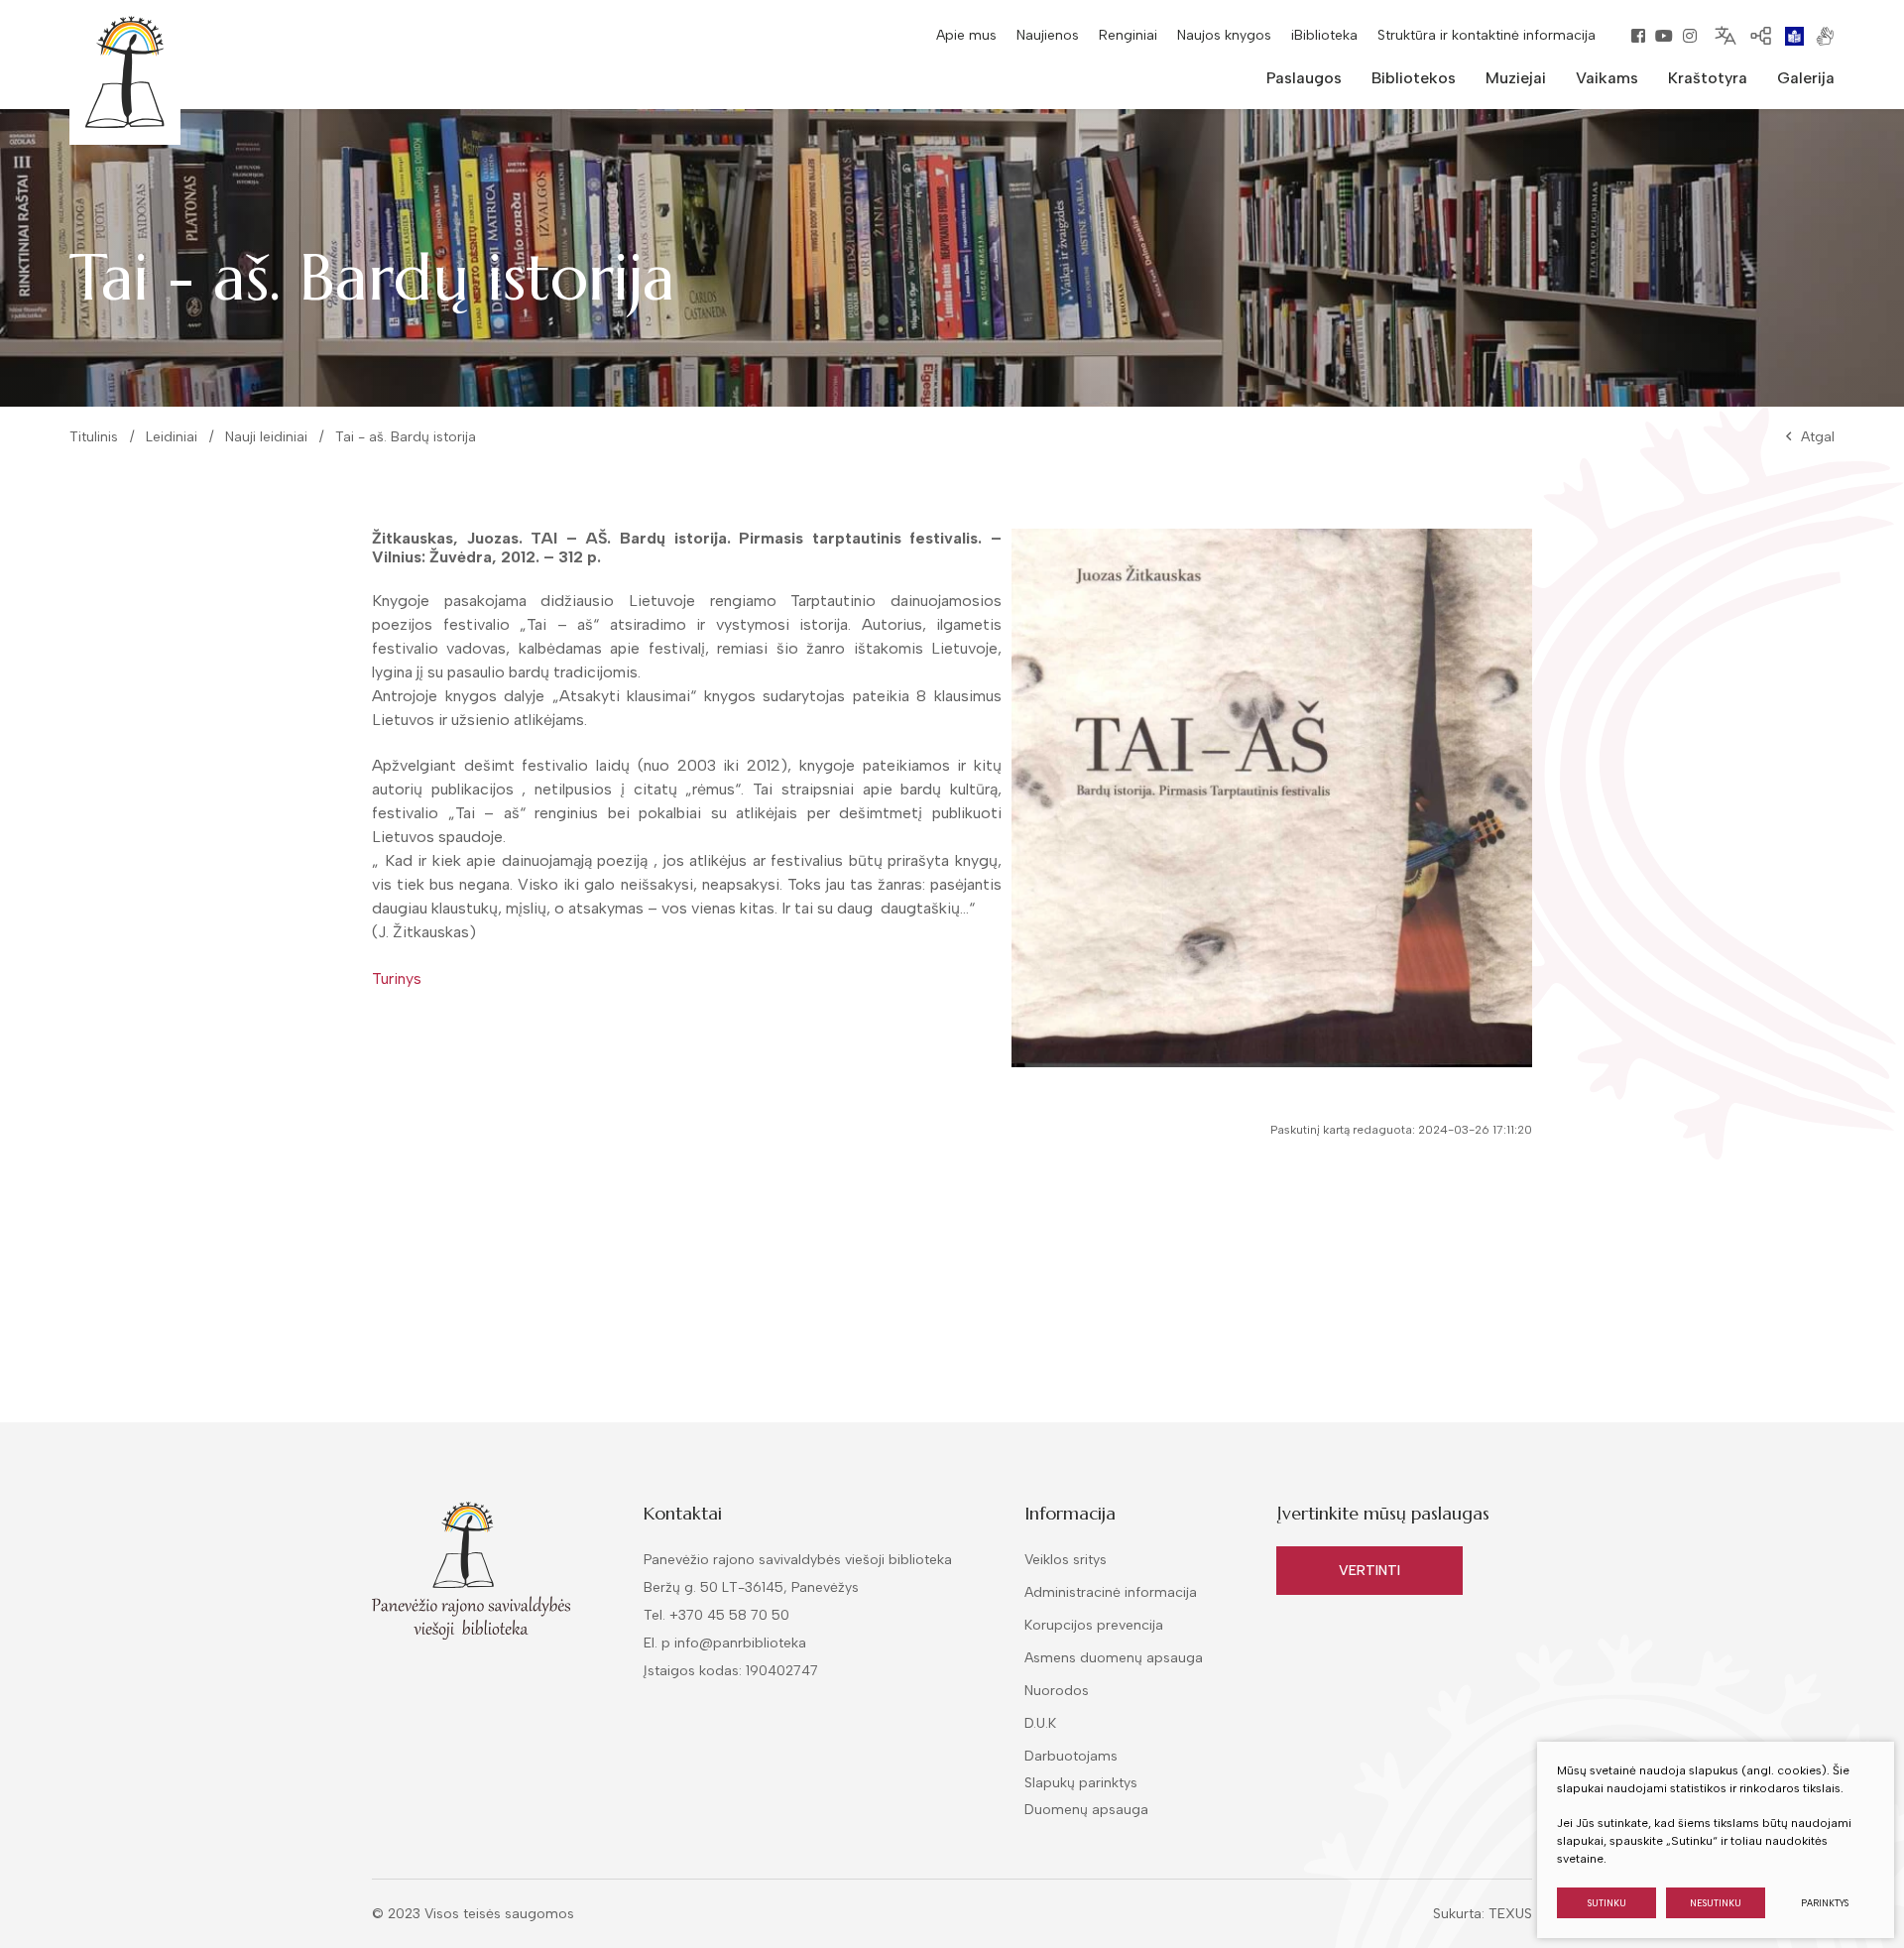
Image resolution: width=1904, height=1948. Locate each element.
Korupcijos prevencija (1094, 1625)
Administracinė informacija (1111, 1592)
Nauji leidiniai (266, 437)
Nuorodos (1057, 1691)
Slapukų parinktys (1081, 1783)
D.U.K (1040, 1723)
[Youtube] (1664, 36)
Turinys (397, 978)
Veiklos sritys (1066, 1560)
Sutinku (1607, 1903)
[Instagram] (1690, 36)
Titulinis (94, 437)
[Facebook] (1638, 36)
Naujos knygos (1224, 35)
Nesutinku (1716, 1903)
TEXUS (1510, 1914)
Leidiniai (172, 437)
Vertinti (1369, 1571)
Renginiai (1128, 35)
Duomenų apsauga (1086, 1810)
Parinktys (1825, 1903)
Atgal (1818, 437)
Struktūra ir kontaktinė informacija (1487, 35)
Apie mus (966, 35)
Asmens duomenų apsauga (1114, 1658)
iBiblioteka (1324, 35)
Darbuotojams (1071, 1756)
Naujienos (1048, 35)
